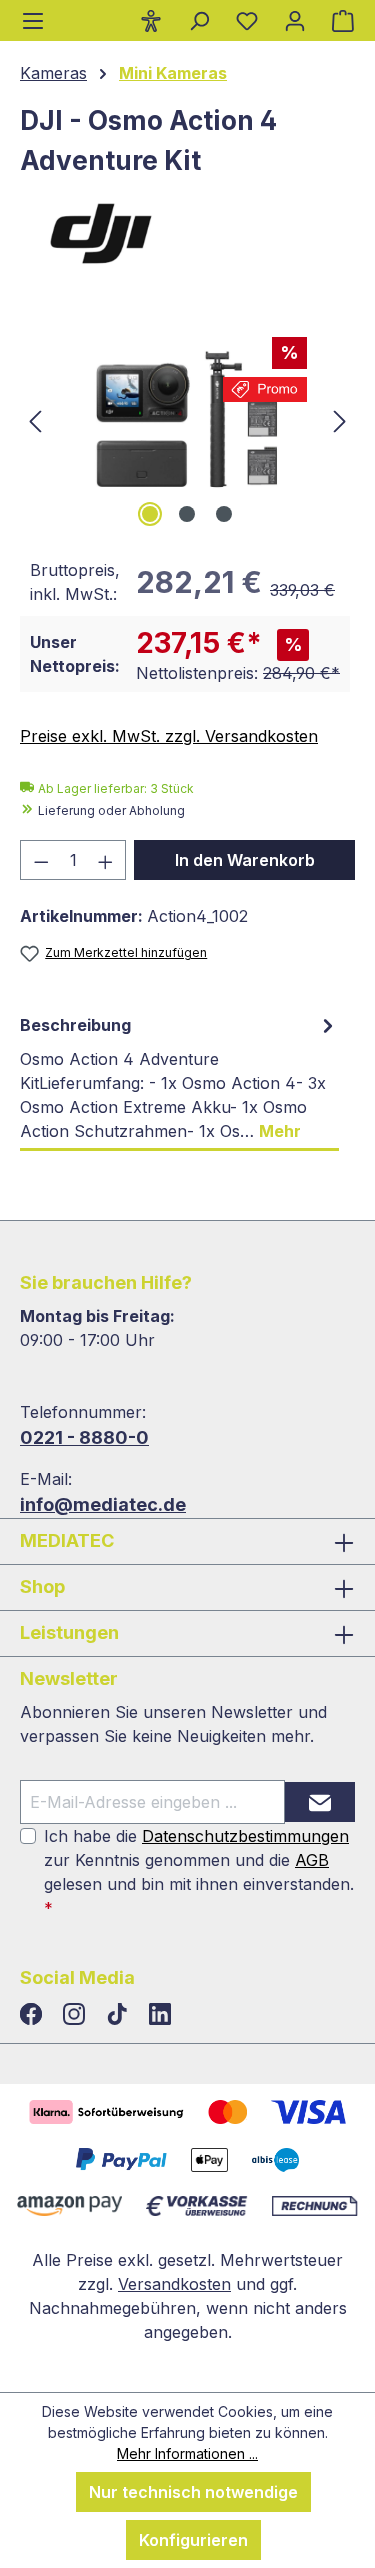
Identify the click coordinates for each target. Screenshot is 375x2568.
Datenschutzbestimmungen (245, 1836)
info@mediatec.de (103, 1504)
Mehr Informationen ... (187, 2453)
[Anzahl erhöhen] (106, 860)
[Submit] (320, 1802)
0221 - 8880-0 (84, 1437)
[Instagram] (76, 2015)
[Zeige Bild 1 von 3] (150, 514)
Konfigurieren (193, 2540)
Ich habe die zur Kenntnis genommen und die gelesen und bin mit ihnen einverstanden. (199, 1872)
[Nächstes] (340, 419)
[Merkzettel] (247, 20)
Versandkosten (174, 2284)
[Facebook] (33, 2015)
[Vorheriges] (35, 419)
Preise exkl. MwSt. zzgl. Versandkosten (169, 736)
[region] (187, 419)
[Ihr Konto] (295, 20)
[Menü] (33, 20)
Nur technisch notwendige (193, 2492)
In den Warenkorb (245, 860)
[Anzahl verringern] (41, 860)
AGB (312, 1860)
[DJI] (187, 232)
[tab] (179, 1078)
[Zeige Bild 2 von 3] (187, 514)
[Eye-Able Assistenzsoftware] (151, 20)
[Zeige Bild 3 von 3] (224, 514)
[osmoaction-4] (187, 419)
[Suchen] (199, 20)
